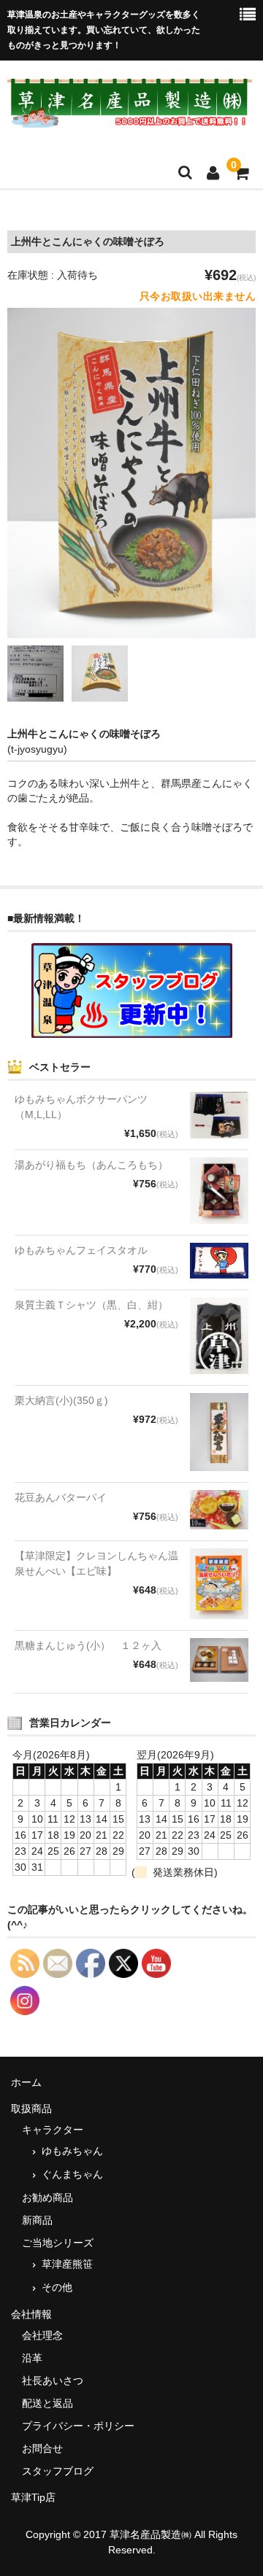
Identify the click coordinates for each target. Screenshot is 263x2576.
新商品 (37, 2220)
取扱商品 (31, 2108)
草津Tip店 (33, 2497)
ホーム (26, 2082)
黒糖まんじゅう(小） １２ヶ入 (88, 1645)
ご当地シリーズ (58, 2243)
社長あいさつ (53, 2381)
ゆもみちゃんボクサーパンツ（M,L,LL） (81, 1107)
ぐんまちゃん (72, 2174)
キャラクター (53, 2130)
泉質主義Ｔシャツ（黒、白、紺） (91, 1305)
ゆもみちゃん (72, 2151)
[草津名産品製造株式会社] (130, 119)
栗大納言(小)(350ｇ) (61, 1400)
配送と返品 (47, 2403)
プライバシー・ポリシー (78, 2426)
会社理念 (42, 2335)
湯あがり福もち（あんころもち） (91, 1165)
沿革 (32, 2358)
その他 (57, 2287)
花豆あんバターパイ (61, 1497)
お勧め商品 (47, 2197)
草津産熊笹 (67, 2264)
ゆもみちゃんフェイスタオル (81, 1250)
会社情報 (31, 2314)
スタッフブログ (58, 2471)
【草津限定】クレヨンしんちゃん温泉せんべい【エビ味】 (96, 1563)
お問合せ (42, 2448)
